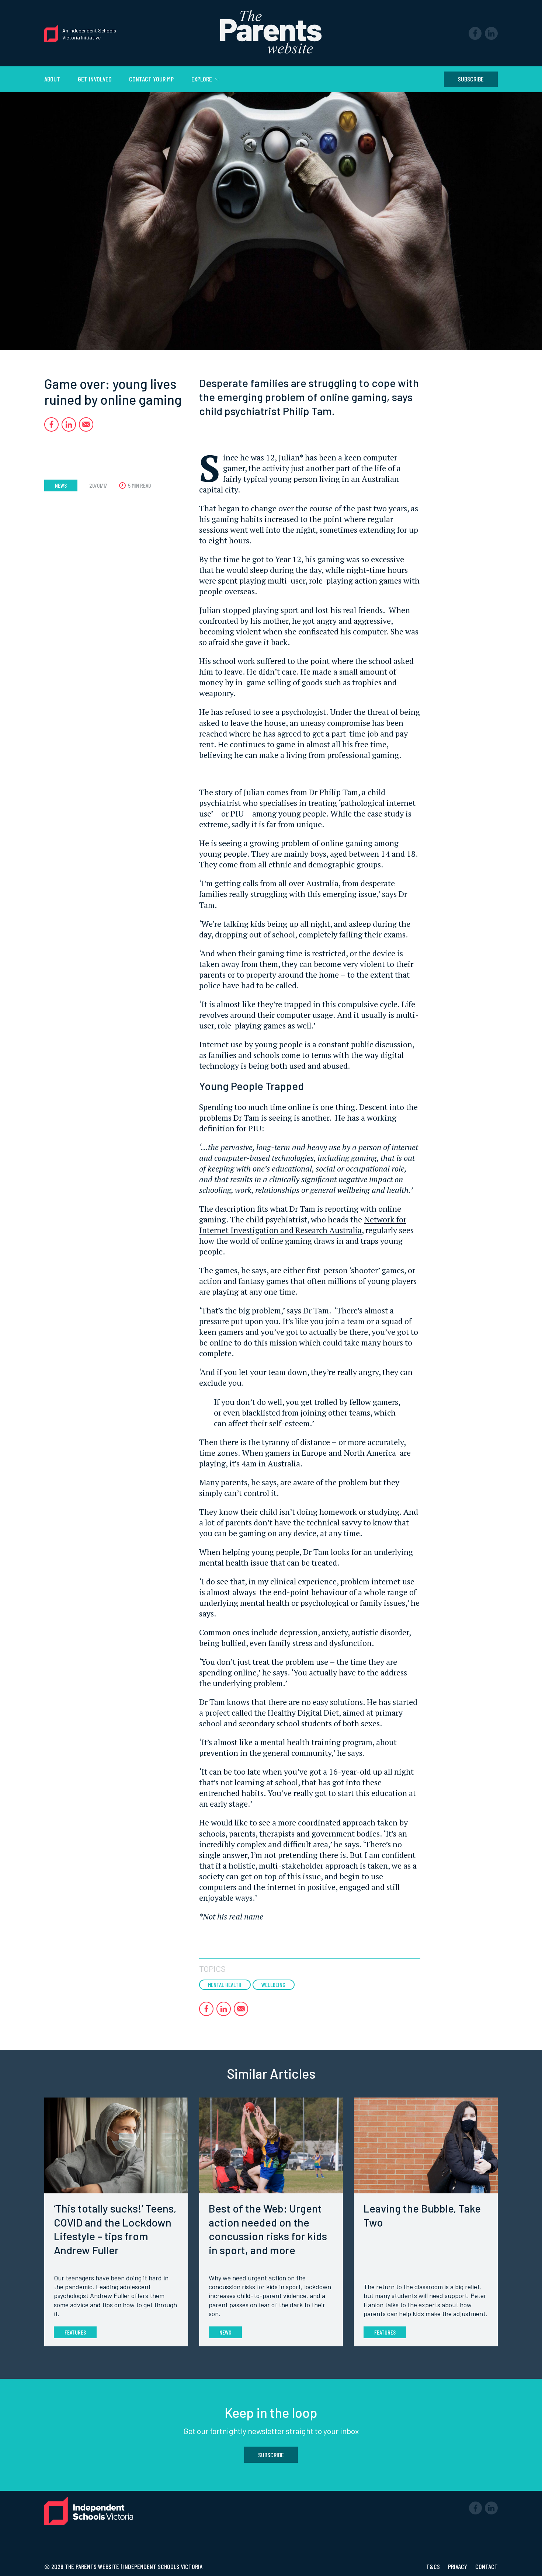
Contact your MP (151, 79)
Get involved (95, 79)
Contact (487, 2566)
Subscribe (471, 79)
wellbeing (273, 1985)
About (52, 79)
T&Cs (434, 2566)
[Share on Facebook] (51, 424)
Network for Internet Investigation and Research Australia (303, 1225)
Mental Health (225, 1985)
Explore (202, 79)
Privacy (458, 2566)
